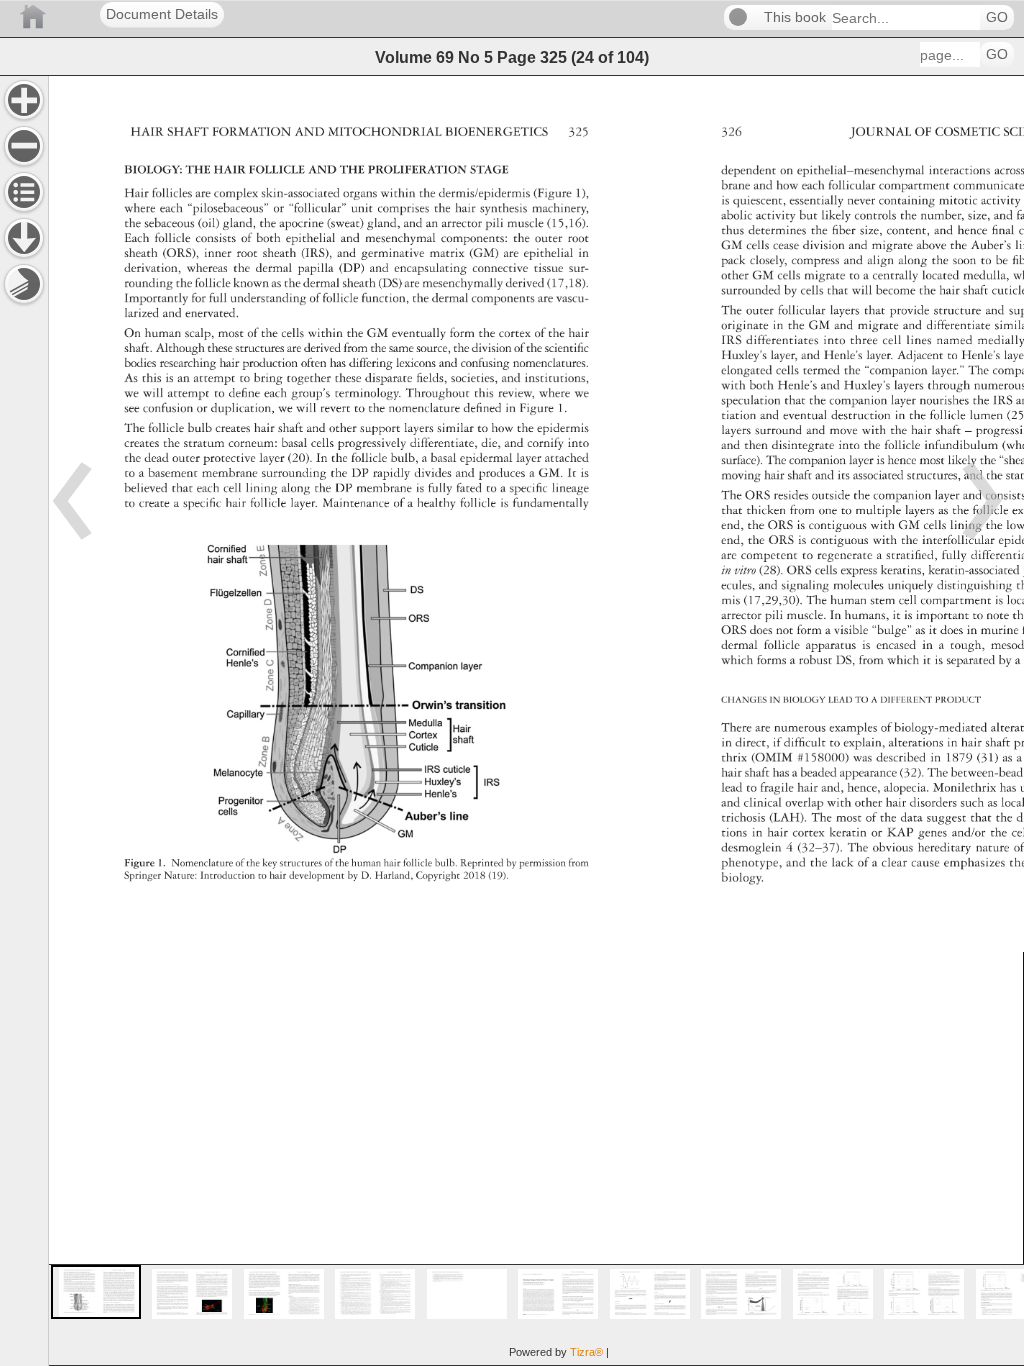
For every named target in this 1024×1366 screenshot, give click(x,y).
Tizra (586, 1352)
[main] (536, 720)
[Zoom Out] (24, 146)
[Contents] (24, 192)
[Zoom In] (24, 100)
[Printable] (24, 284)
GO (997, 17)
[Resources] (24, 238)
